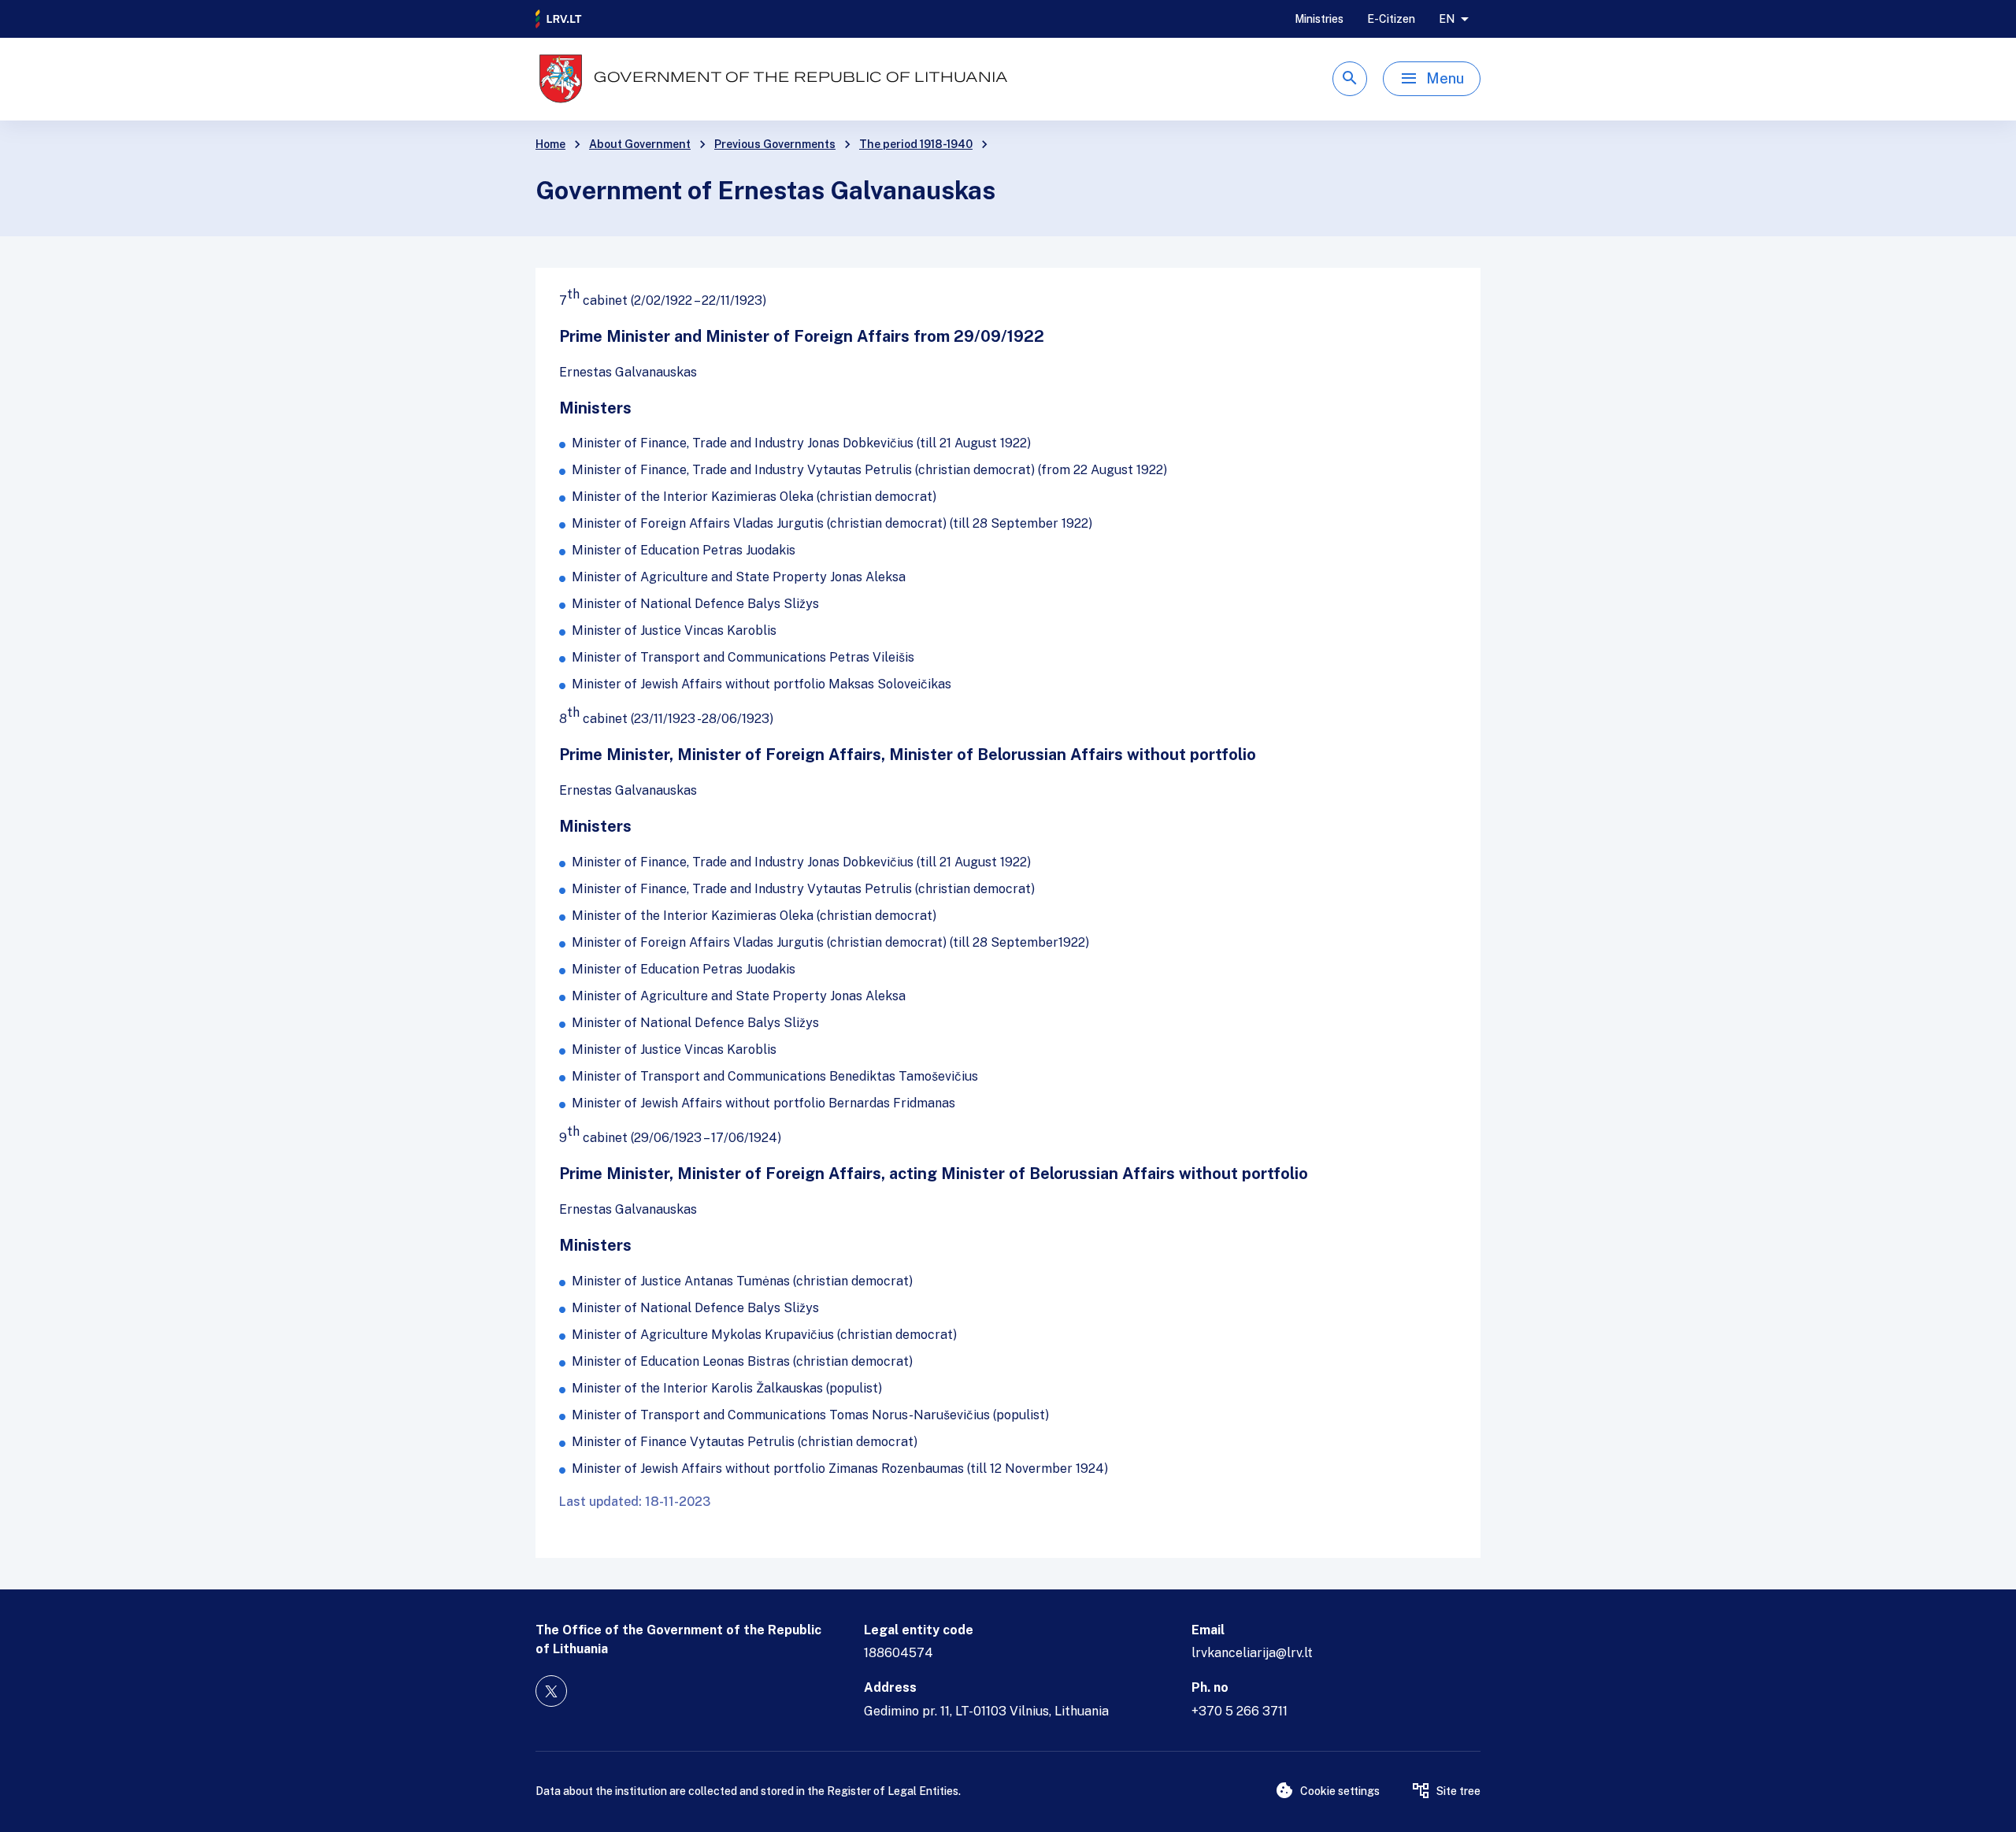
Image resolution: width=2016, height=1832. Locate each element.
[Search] (1350, 79)
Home (550, 144)
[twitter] (551, 1691)
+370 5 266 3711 (1240, 1711)
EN (1447, 19)
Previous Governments (775, 144)
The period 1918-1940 (916, 144)
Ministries (1319, 19)
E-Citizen (1391, 19)
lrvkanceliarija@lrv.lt (1252, 1653)
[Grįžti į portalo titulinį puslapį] (559, 19)
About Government (640, 144)
